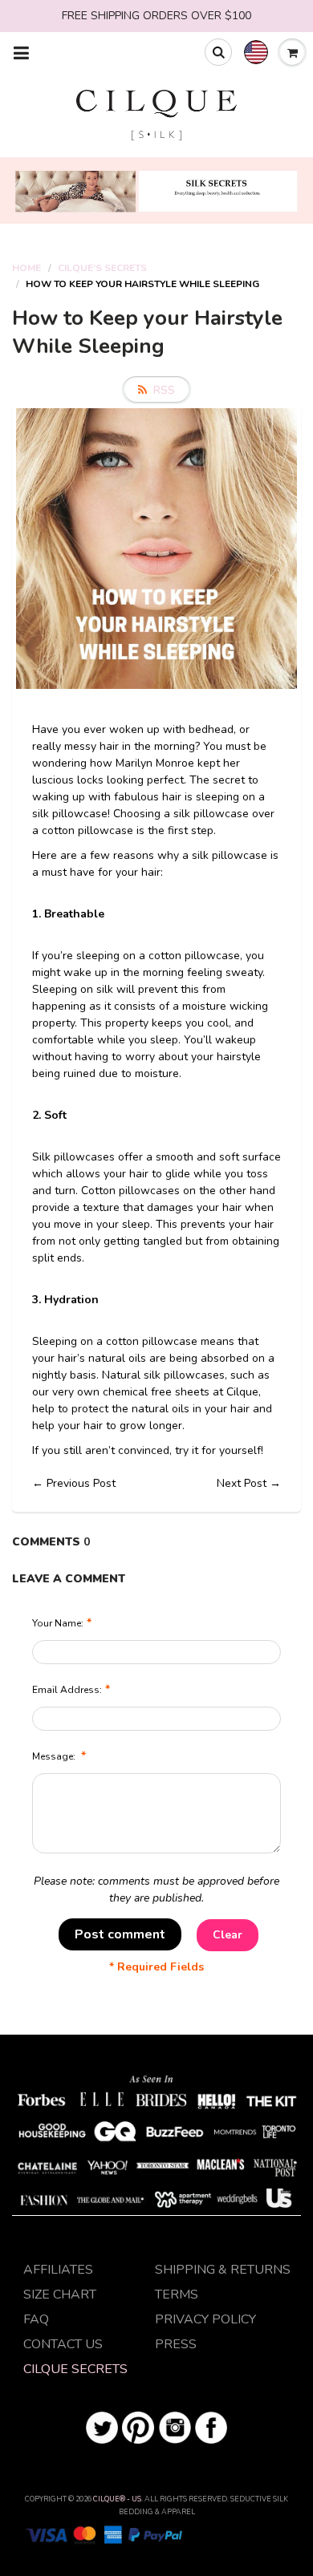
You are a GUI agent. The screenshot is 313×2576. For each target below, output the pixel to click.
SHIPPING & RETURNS (223, 2270)
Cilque (242, 1392)
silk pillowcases (184, 1375)
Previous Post (81, 1483)
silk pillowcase (211, 814)
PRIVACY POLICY (205, 2319)
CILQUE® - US (117, 2499)
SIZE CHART (60, 2295)
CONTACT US (63, 2344)
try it (188, 1450)
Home (26, 268)
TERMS (177, 2295)
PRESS (176, 2344)
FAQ (36, 2319)
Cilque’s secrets (102, 268)
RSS (164, 390)
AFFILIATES (58, 2270)
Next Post (242, 1483)
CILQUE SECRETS (75, 2369)
